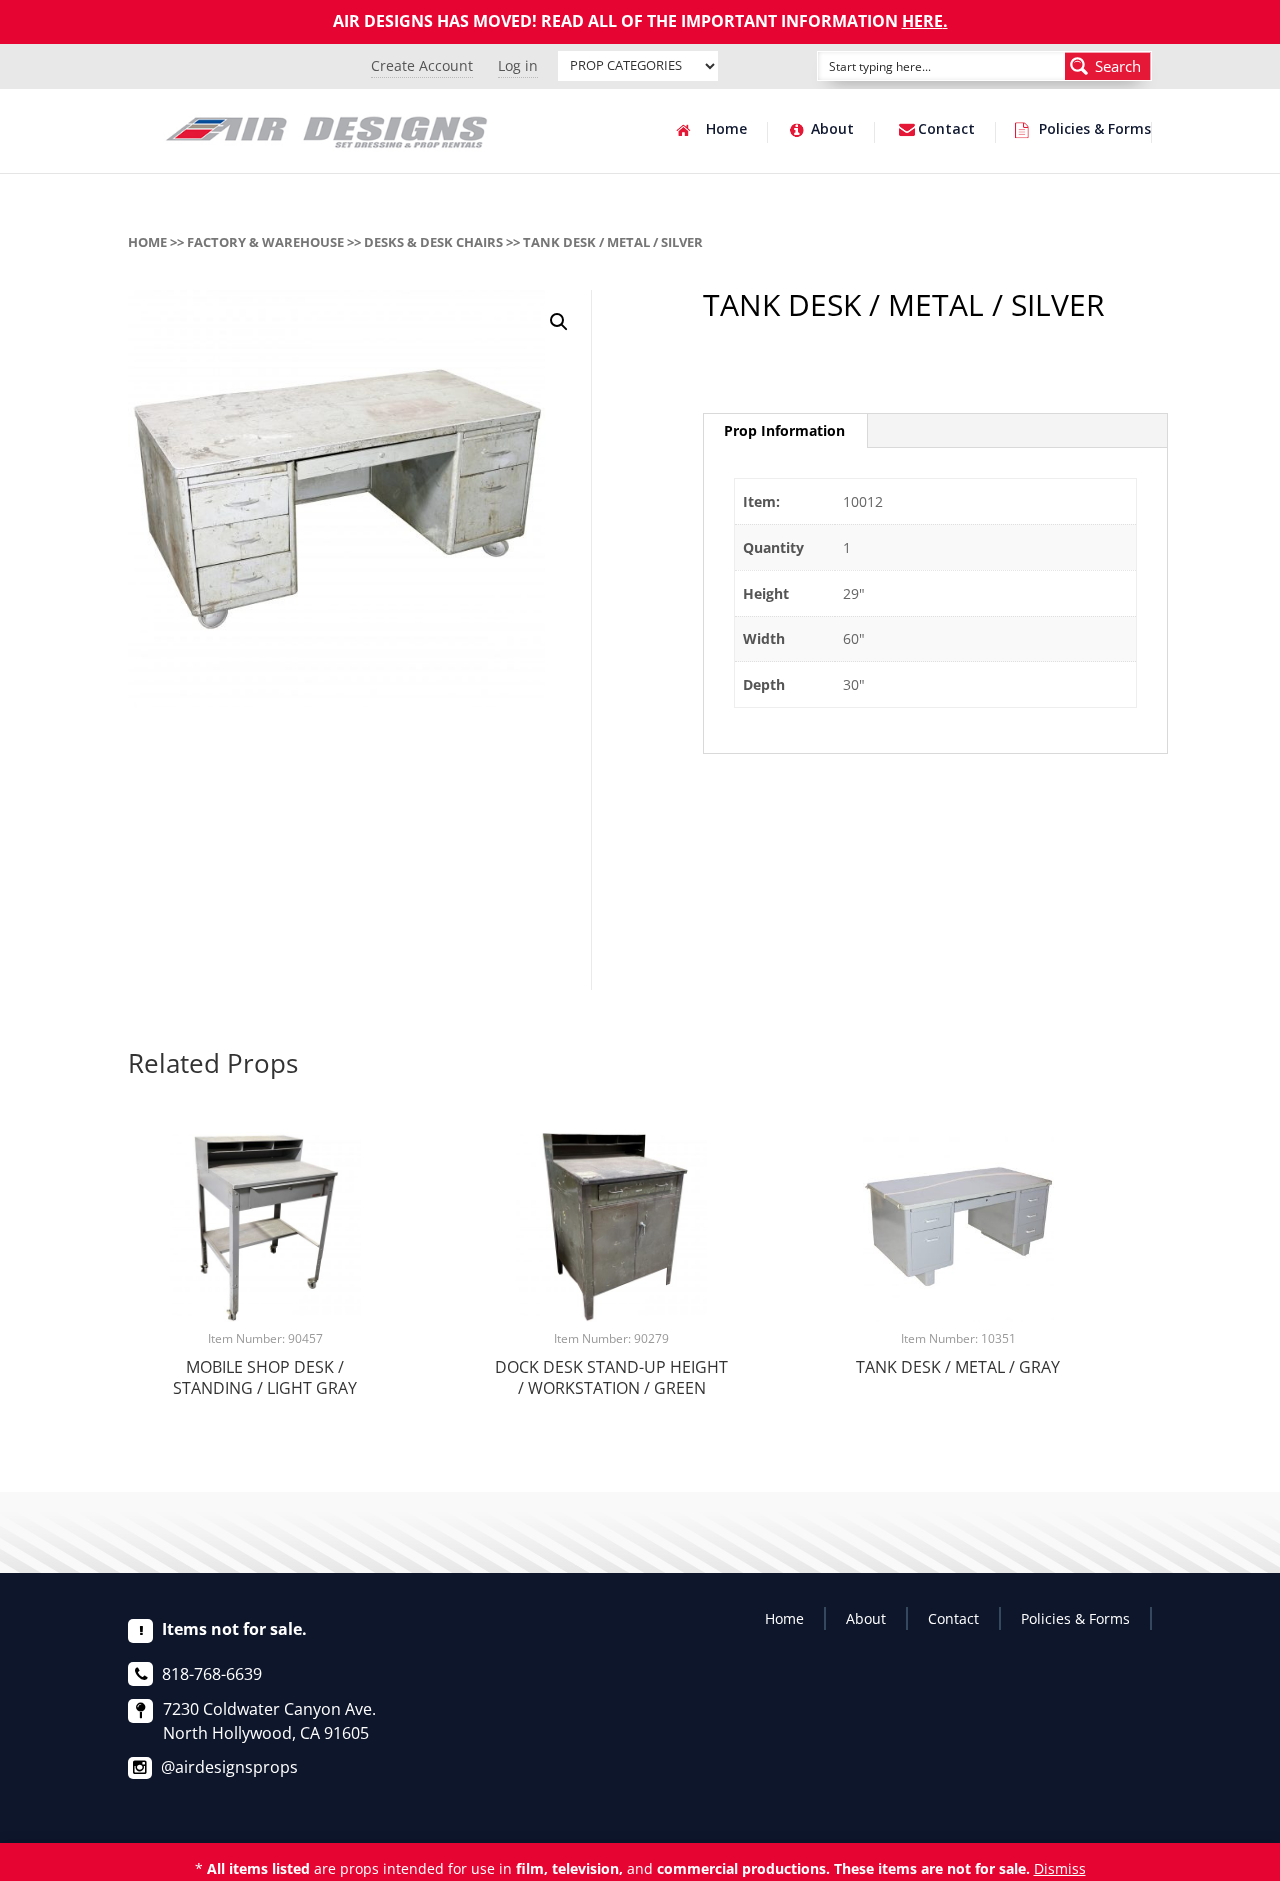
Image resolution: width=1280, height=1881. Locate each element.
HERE (922, 21)
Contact (946, 130)
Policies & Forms (1095, 130)
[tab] (785, 431)
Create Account (422, 65)
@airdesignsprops (229, 1767)
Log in (518, 65)
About (832, 130)
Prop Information (784, 430)
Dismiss (1060, 1868)
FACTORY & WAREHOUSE (265, 242)
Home (726, 130)
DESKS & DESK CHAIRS (433, 242)
